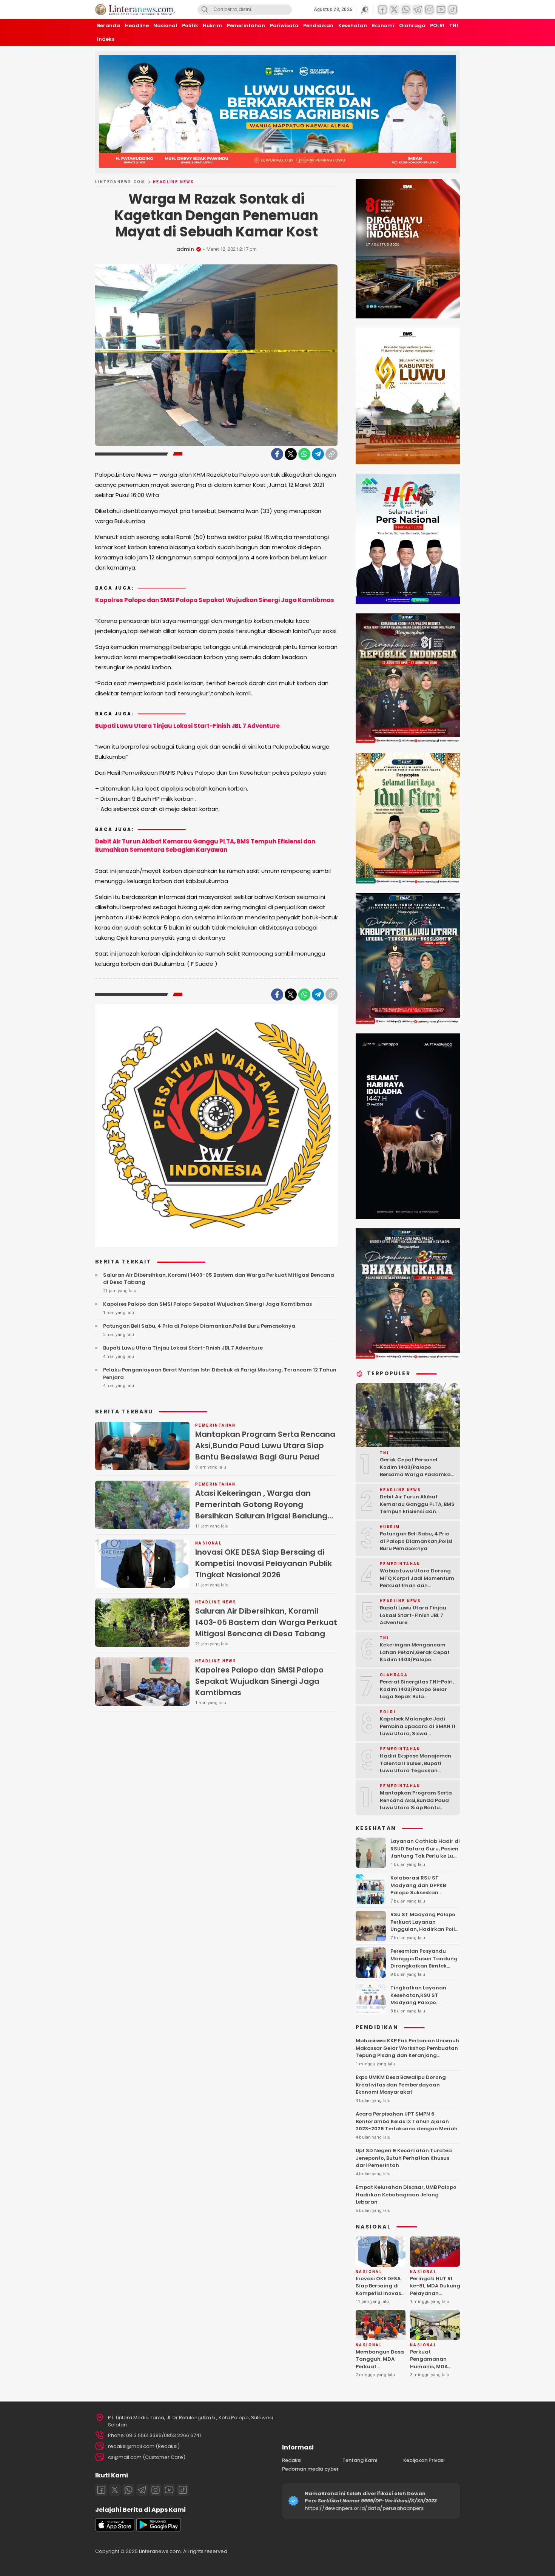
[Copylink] (331, 454)
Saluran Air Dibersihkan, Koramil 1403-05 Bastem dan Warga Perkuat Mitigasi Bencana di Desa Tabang (219, 1279)
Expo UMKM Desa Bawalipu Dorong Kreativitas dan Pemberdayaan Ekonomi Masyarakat (401, 2085)
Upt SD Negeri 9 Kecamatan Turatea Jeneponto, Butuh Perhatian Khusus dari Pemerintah (404, 2158)
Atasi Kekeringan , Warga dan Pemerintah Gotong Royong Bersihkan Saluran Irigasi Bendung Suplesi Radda (261, 1510)
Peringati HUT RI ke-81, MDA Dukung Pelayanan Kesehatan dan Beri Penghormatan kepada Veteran (436, 2297)
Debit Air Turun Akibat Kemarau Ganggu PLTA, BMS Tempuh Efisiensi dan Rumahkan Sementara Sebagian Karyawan (205, 846)
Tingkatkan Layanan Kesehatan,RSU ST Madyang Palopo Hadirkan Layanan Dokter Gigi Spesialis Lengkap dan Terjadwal (425, 2006)
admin (185, 249)
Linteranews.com (120, 182)
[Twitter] (291, 454)
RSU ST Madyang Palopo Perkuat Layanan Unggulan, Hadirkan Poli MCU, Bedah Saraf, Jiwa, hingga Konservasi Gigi (423, 1929)
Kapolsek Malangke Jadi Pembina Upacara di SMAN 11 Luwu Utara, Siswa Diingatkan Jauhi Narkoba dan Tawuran (418, 1734)
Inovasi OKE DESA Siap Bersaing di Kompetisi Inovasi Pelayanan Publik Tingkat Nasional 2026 (264, 1563)
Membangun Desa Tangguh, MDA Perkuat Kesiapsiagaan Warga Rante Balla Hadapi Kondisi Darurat (380, 2374)
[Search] (205, 10)
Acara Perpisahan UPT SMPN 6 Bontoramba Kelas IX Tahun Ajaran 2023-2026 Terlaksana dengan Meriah (407, 2121)
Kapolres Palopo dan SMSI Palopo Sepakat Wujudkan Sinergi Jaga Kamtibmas (215, 600)
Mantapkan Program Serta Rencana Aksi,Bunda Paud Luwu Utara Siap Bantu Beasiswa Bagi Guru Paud (265, 1446)
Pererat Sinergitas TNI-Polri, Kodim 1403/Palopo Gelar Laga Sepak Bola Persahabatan (417, 1693)
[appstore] (115, 2530)
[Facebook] (277, 454)
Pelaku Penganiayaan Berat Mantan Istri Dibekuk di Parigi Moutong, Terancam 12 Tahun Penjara (220, 1374)
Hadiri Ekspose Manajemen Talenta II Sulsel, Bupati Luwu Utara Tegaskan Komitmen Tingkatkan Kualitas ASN (415, 1771)
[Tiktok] (183, 2490)
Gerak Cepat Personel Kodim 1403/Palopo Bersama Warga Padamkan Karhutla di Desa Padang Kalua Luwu (417, 1474)
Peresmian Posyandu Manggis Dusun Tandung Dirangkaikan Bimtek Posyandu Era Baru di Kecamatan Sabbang (424, 1966)
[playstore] (159, 2530)
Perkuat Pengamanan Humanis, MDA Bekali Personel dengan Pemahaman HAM (434, 2370)
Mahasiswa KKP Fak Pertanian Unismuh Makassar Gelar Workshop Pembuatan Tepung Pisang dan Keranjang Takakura (407, 2052)
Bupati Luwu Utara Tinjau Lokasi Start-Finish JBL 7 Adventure (187, 726)
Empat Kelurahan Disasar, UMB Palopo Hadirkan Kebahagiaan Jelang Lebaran (406, 2195)
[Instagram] (156, 2490)
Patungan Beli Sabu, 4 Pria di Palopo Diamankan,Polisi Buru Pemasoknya (199, 1326)
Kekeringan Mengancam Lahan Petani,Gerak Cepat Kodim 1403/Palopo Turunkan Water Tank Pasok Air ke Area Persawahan (417, 1659)
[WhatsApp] (304, 454)
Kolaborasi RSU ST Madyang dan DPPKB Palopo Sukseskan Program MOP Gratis (418, 1889)
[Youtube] (169, 2490)
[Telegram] (318, 454)
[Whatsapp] (128, 2490)
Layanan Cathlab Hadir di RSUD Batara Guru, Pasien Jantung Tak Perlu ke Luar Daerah (425, 1852)
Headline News (173, 182)
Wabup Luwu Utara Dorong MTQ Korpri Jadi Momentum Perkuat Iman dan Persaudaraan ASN (417, 1582)
